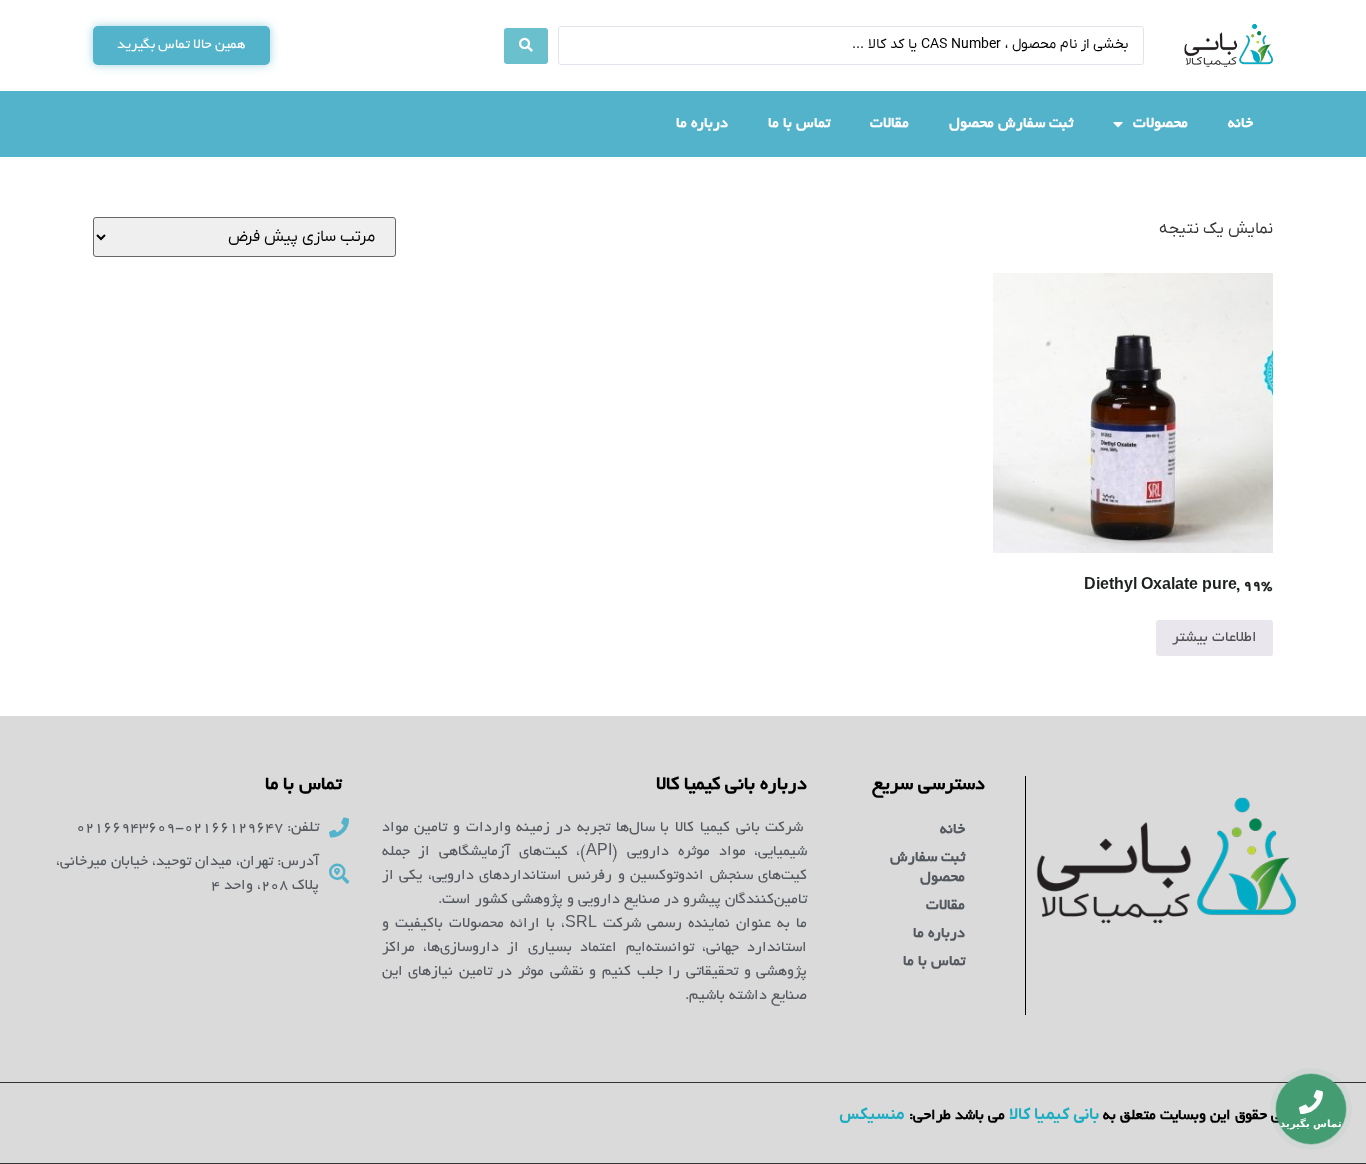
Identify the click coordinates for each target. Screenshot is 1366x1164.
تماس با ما (799, 124)
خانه (1240, 124)
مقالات (889, 124)
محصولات (1160, 124)
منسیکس (872, 1115)
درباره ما (702, 124)
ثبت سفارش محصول (1011, 124)
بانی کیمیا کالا (1054, 1115)
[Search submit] (526, 46)
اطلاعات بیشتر (1214, 638)
